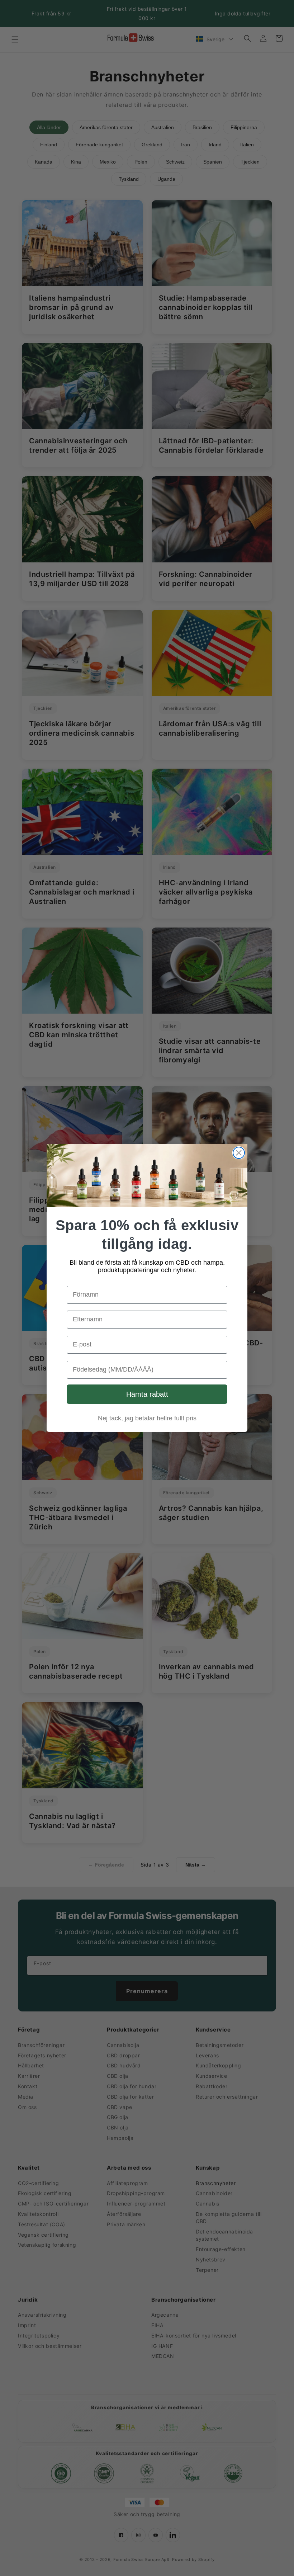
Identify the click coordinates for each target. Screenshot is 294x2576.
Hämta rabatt (147, 1394)
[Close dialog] (239, 1153)
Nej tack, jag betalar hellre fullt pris (147, 1418)
